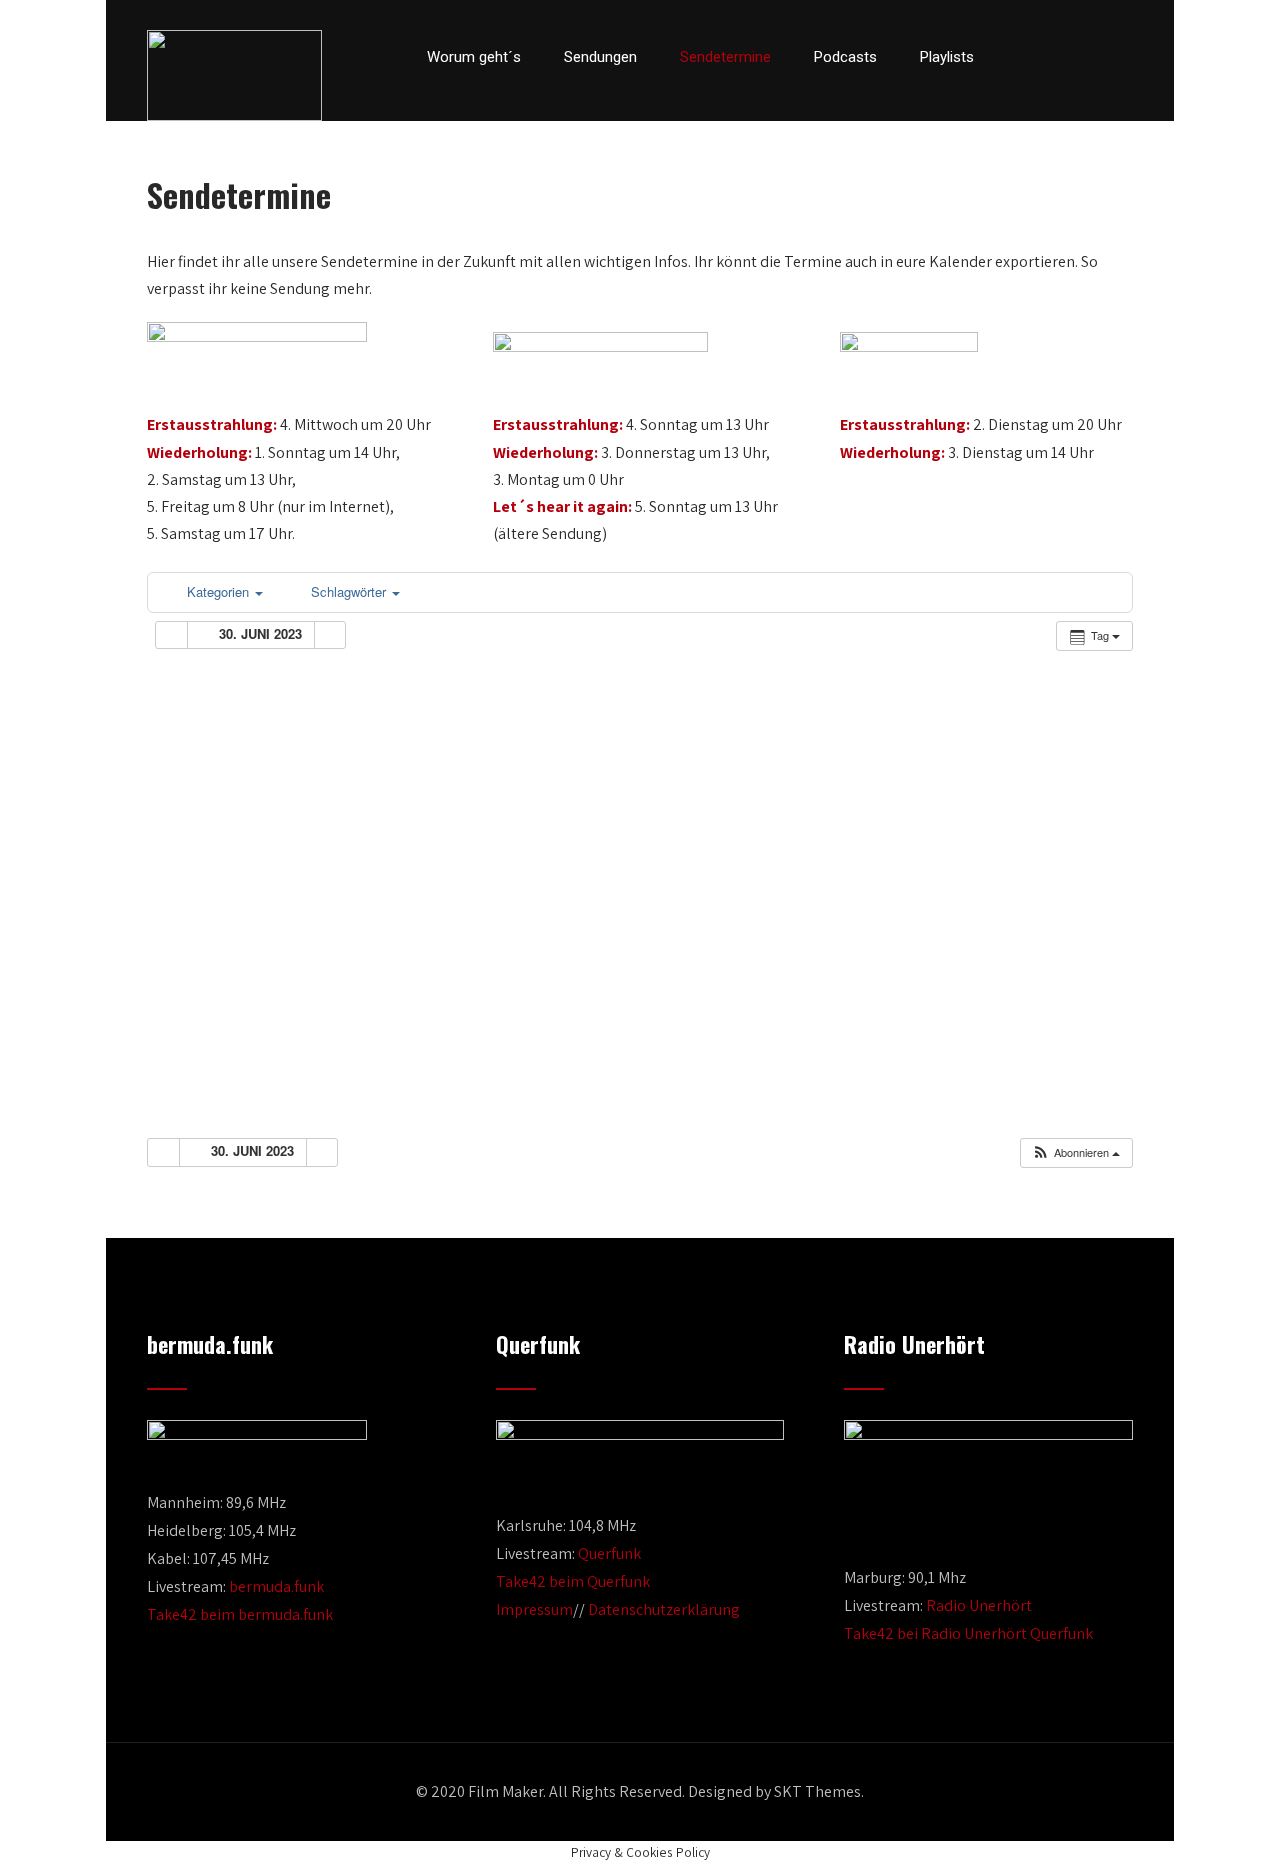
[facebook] (1022, 57)
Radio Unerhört (979, 1605)
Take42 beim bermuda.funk (240, 1614)
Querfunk (609, 1553)
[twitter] (1056, 57)
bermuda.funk (276, 1586)
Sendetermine (725, 57)
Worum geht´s (474, 57)
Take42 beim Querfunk (573, 1581)
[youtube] (1090, 57)
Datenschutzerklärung (664, 1609)
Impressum (534, 1609)
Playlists (947, 57)
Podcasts (845, 57)
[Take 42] (234, 75)
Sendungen (600, 57)
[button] (1075, 1153)
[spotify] (1127, 57)
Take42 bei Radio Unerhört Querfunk (968, 1633)
